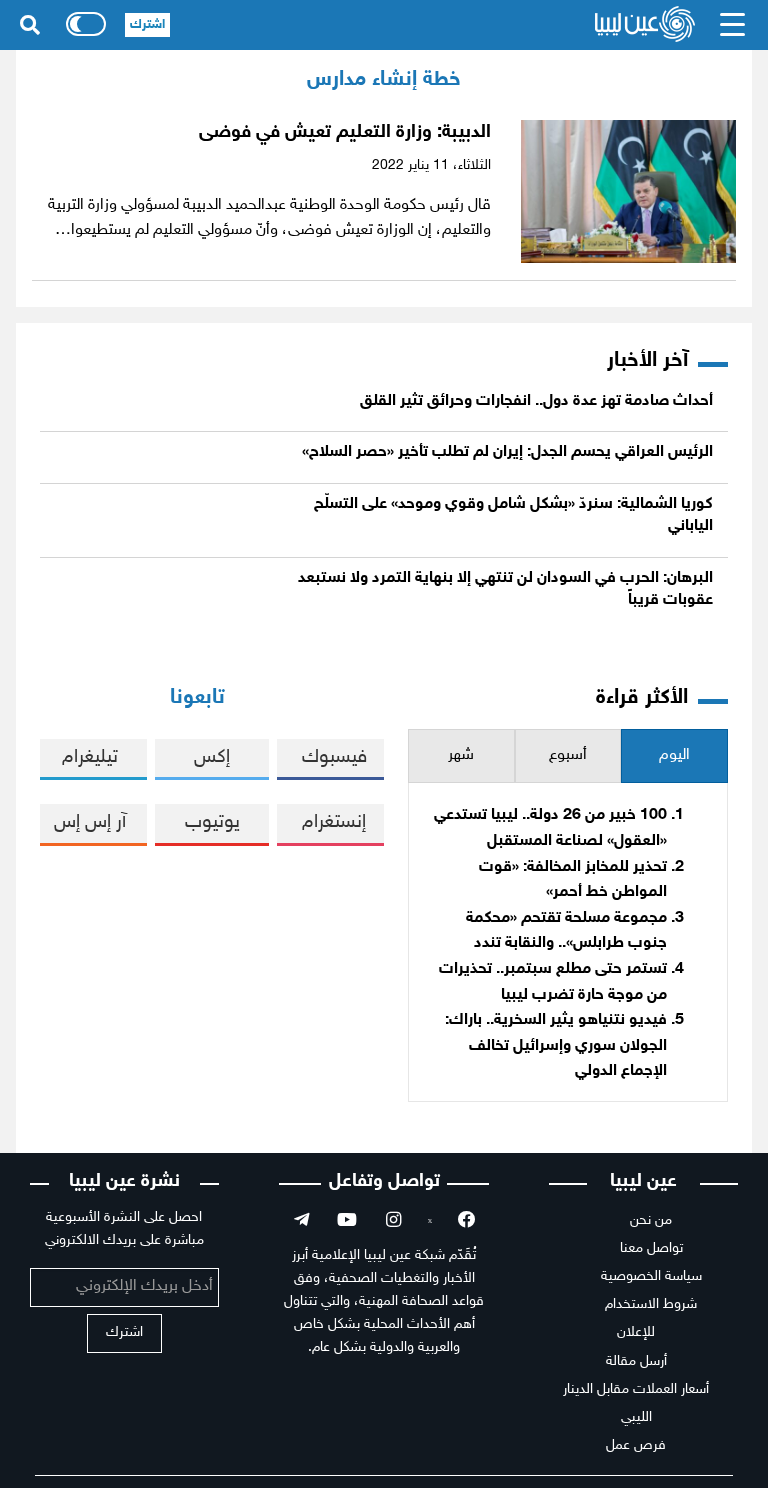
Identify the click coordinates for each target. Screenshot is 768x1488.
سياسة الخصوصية (651, 1276)
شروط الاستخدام (651, 1304)
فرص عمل (636, 1445)
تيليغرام (90, 757)
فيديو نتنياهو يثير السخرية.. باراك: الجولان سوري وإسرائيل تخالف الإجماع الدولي (556, 1046)
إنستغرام (334, 822)
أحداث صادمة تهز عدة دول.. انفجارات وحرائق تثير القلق (536, 401)
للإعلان (636, 1332)
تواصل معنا (651, 1248)
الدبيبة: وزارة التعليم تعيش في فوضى (345, 132)
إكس (212, 757)
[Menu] (733, 25)
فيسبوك (334, 757)
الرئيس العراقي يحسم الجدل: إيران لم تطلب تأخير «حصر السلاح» (507, 452)
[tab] (674, 756)
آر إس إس (90, 822)
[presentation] (674, 756)
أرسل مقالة (636, 1361)
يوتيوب (212, 822)
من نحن (651, 1220)
